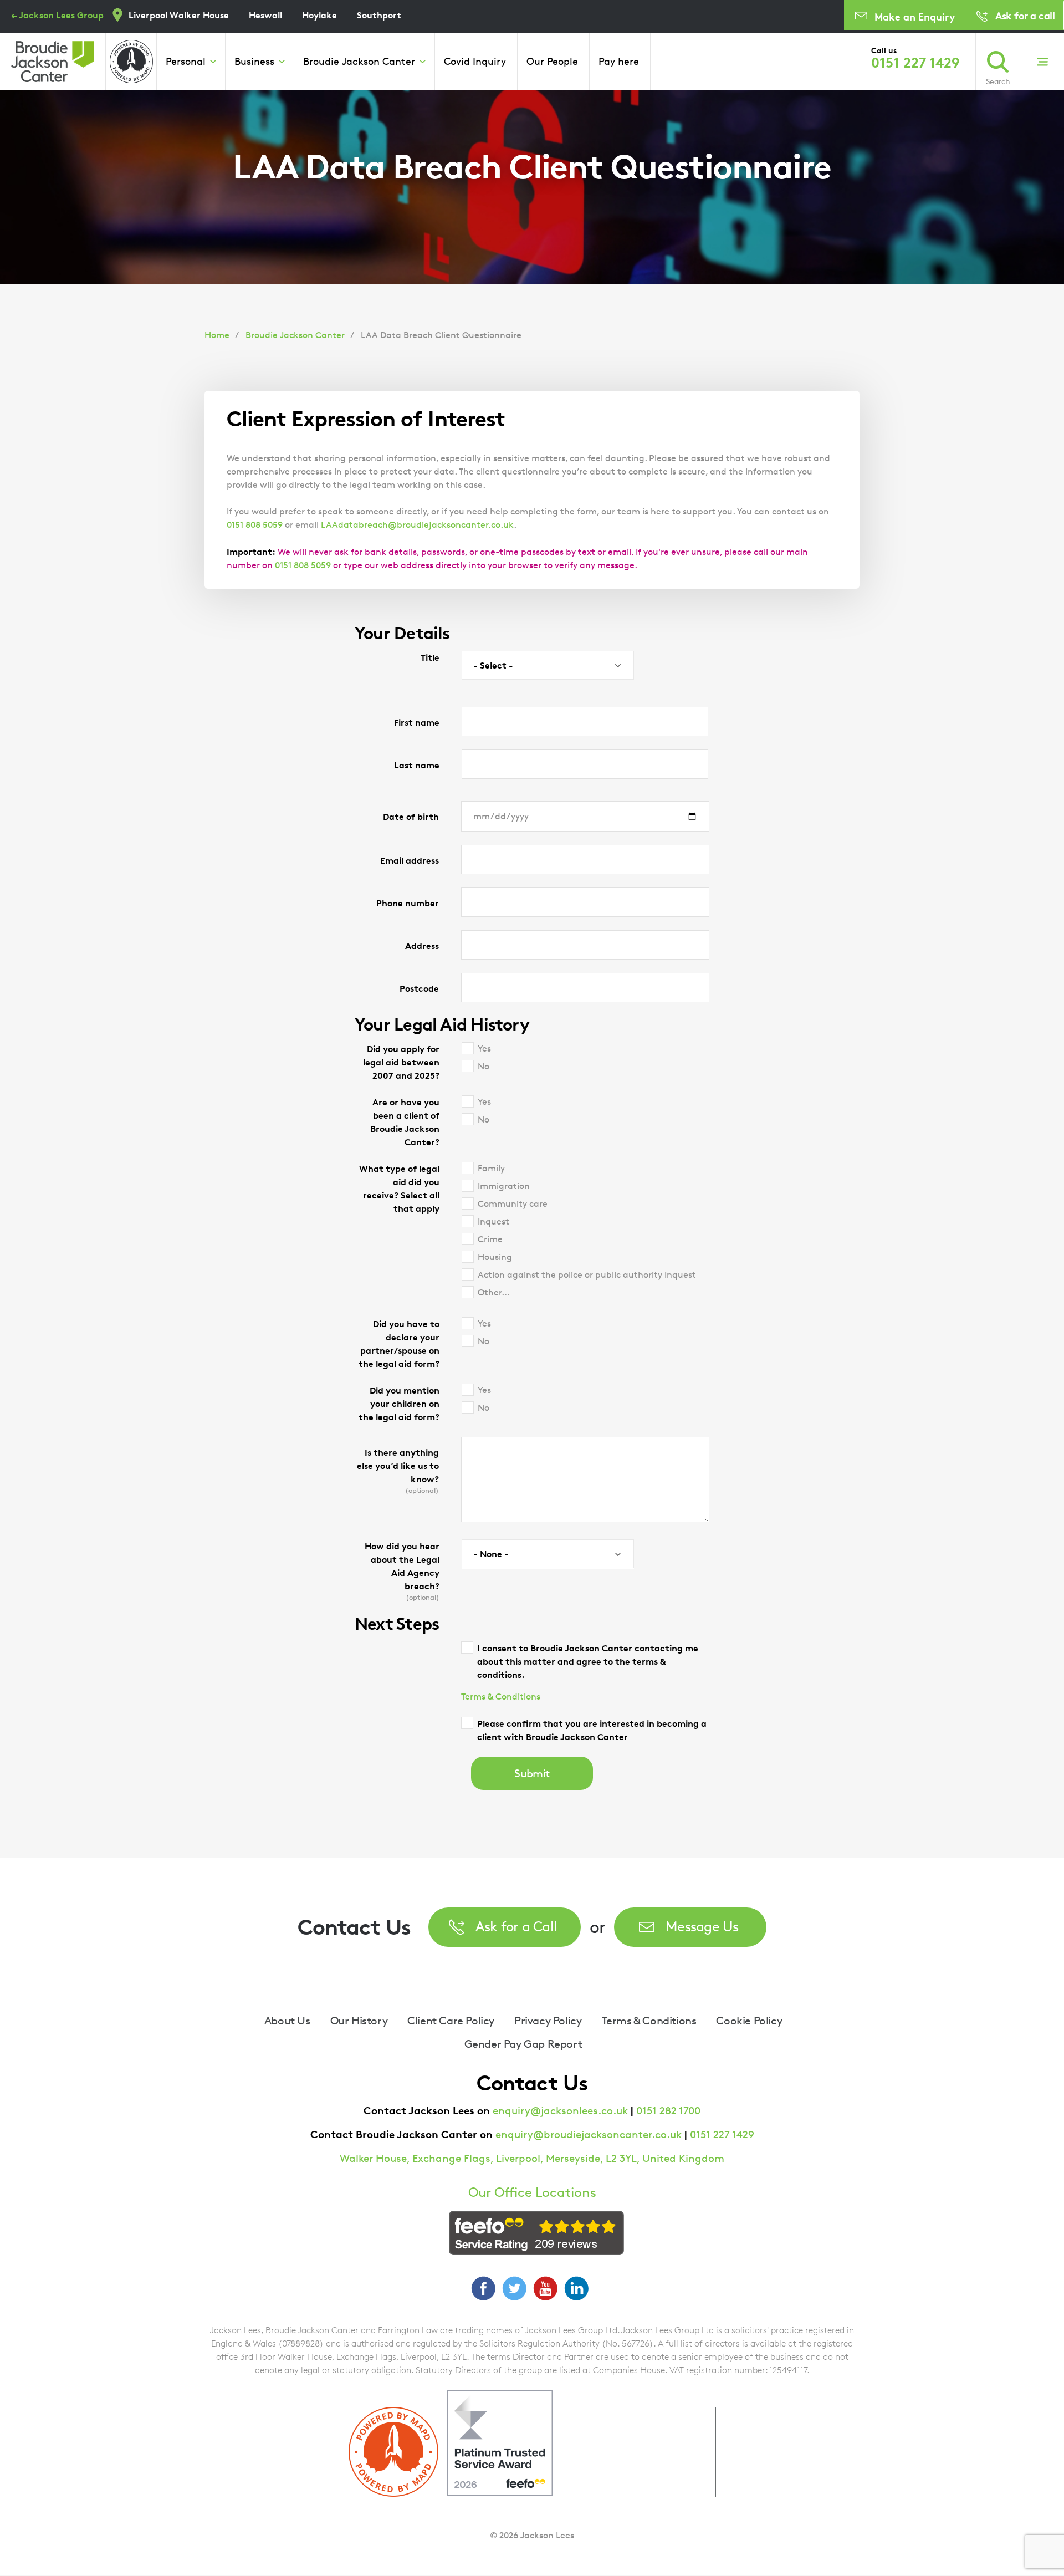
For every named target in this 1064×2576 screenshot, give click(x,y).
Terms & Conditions (501, 1697)
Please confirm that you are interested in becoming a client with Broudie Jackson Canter (592, 1730)
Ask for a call (1025, 15)
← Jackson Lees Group (57, 15)
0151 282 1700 (668, 2111)
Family (491, 1168)
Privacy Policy (548, 2021)
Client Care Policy (451, 2021)
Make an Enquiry (915, 16)
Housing (495, 1257)
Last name (417, 765)
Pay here (619, 61)
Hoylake (319, 15)
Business (254, 61)
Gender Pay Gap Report (523, 2044)
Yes (484, 1049)
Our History (359, 2021)
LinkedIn (576, 2288)
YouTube (545, 2288)
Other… (494, 1292)
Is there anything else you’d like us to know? (398, 1471)
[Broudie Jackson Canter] (53, 62)
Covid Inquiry (475, 61)
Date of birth (411, 817)
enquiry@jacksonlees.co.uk (560, 2111)
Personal (186, 61)
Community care (513, 1204)
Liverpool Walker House (179, 15)
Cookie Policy (749, 2021)
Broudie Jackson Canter (359, 61)
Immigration (504, 1186)
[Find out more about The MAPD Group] (131, 62)
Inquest (493, 1221)
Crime (490, 1239)
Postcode (419, 988)
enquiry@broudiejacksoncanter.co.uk (589, 2134)
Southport (379, 15)
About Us (287, 2021)
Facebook (483, 2288)
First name (417, 722)
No (484, 1066)
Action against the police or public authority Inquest (587, 1275)
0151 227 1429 (915, 63)
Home (217, 335)
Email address (410, 860)
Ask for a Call (516, 1926)
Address (422, 946)
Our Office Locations (532, 2192)
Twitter (514, 2288)
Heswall (265, 15)
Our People (552, 61)
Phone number (408, 903)
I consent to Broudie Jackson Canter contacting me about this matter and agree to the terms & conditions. (588, 1661)
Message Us (702, 1926)
